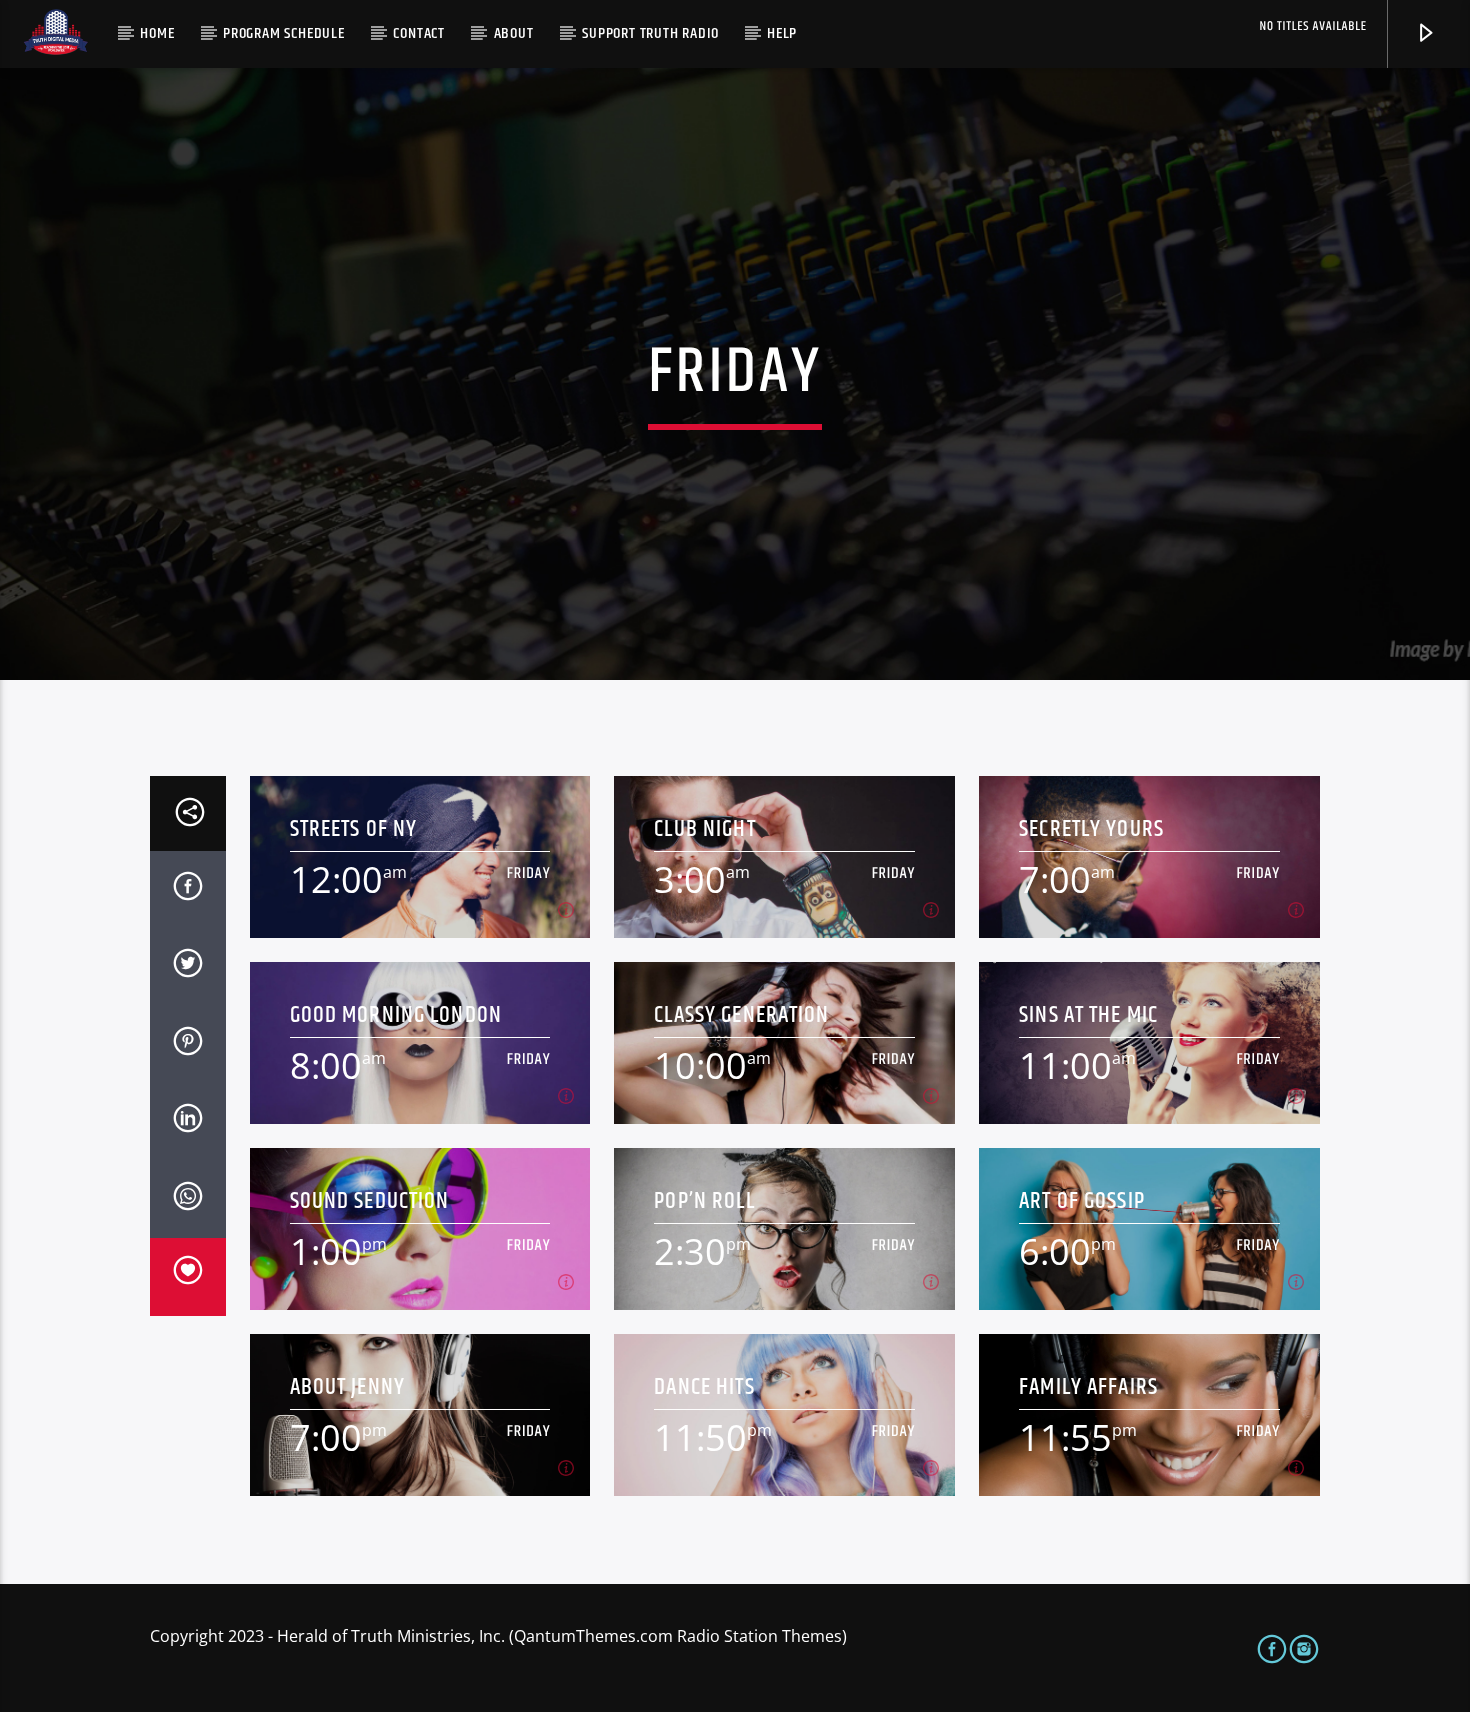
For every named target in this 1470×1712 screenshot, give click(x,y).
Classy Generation (741, 1015)
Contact (419, 33)
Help (782, 33)
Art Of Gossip (1082, 1201)
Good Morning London (396, 1015)
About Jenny (347, 1387)
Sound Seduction (370, 1201)
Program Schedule (284, 33)
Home (157, 33)
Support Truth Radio (650, 33)
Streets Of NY (354, 829)
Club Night (704, 829)
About (514, 33)
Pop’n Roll (704, 1201)
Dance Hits (704, 1387)
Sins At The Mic (1088, 1015)
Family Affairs (1088, 1387)
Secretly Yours (1091, 829)
